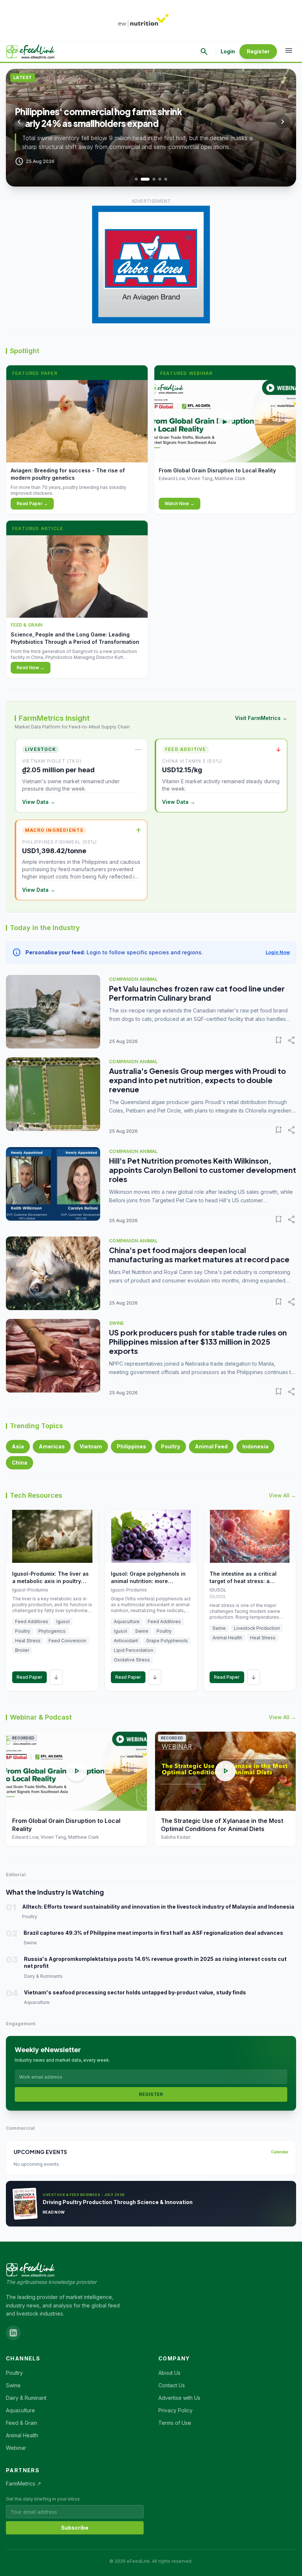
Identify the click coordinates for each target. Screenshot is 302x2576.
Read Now (54, 2212)
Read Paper (29, 1677)
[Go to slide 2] (145, 179)
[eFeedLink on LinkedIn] (13, 2333)
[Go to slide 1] (136, 179)
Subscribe (75, 2528)
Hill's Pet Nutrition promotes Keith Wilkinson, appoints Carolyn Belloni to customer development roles (203, 1170)
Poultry (171, 1446)
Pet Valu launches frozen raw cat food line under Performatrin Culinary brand (197, 993)
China (20, 1463)
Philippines (131, 1446)
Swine (13, 2385)
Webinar (16, 2448)
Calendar (280, 2152)
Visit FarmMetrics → (261, 718)
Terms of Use (175, 2423)
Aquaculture (20, 2410)
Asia (18, 1446)
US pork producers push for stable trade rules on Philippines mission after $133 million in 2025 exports (198, 1342)
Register (258, 51)
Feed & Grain (22, 2423)
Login (228, 51)
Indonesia (255, 1446)
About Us (169, 2373)
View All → (282, 1495)
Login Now (278, 952)
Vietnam (91, 1446)
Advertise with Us (179, 2398)
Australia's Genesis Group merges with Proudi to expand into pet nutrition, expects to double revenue (197, 1080)
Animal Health (22, 2435)
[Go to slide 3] (154, 179)
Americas (52, 1446)
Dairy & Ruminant (26, 2398)
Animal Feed (211, 1446)
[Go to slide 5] (166, 179)
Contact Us (172, 2385)
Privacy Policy (175, 2410)
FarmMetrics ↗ (24, 2483)
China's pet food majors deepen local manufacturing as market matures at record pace (199, 1255)
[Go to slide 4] (160, 179)
